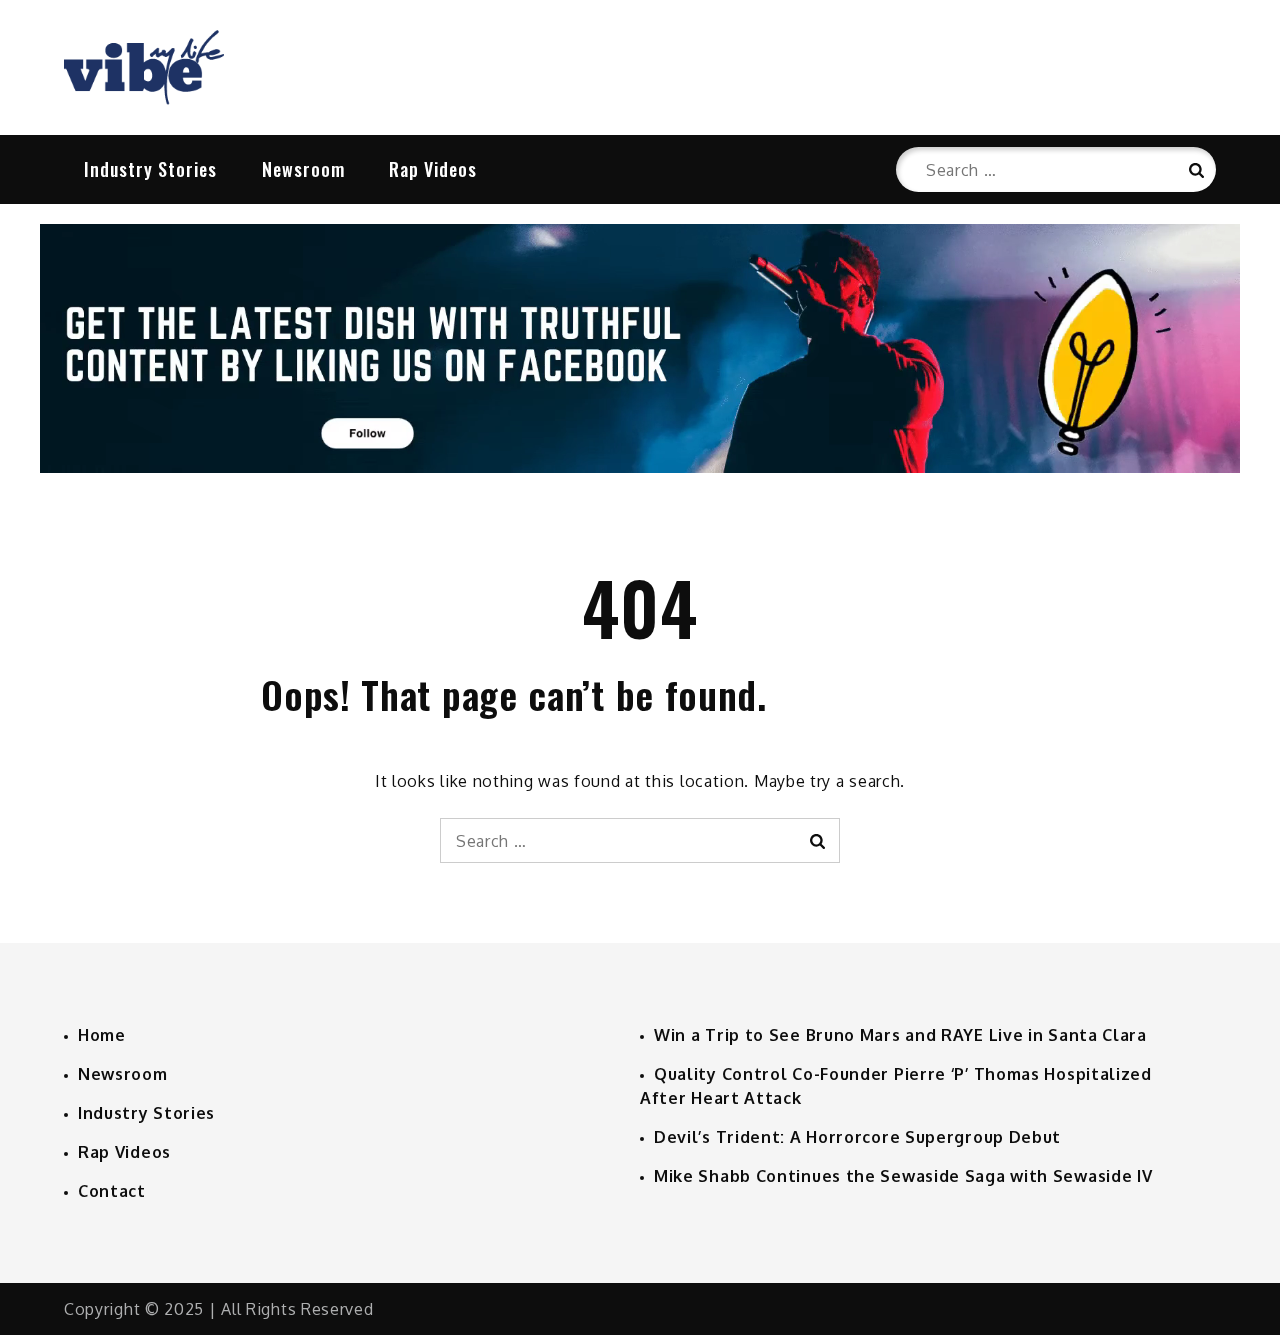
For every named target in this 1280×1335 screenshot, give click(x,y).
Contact (112, 1191)
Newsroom (303, 169)
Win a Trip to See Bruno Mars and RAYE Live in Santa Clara (900, 1035)
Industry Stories (150, 169)
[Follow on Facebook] (640, 467)
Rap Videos (433, 169)
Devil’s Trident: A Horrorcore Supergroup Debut (857, 1137)
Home (102, 1035)
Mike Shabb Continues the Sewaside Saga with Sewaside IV (903, 1176)
